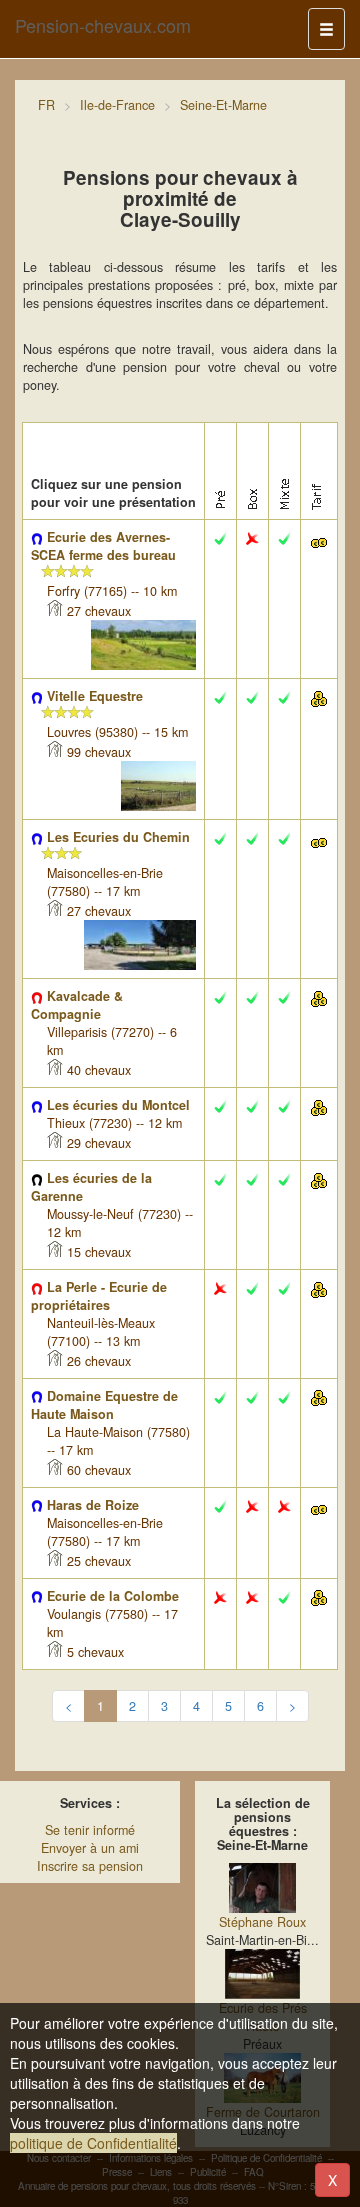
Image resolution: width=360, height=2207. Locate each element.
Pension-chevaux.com (103, 25)
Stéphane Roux (262, 1922)
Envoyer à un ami (90, 1848)
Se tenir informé (90, 1830)
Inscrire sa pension (90, 1866)
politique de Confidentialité (93, 2143)
